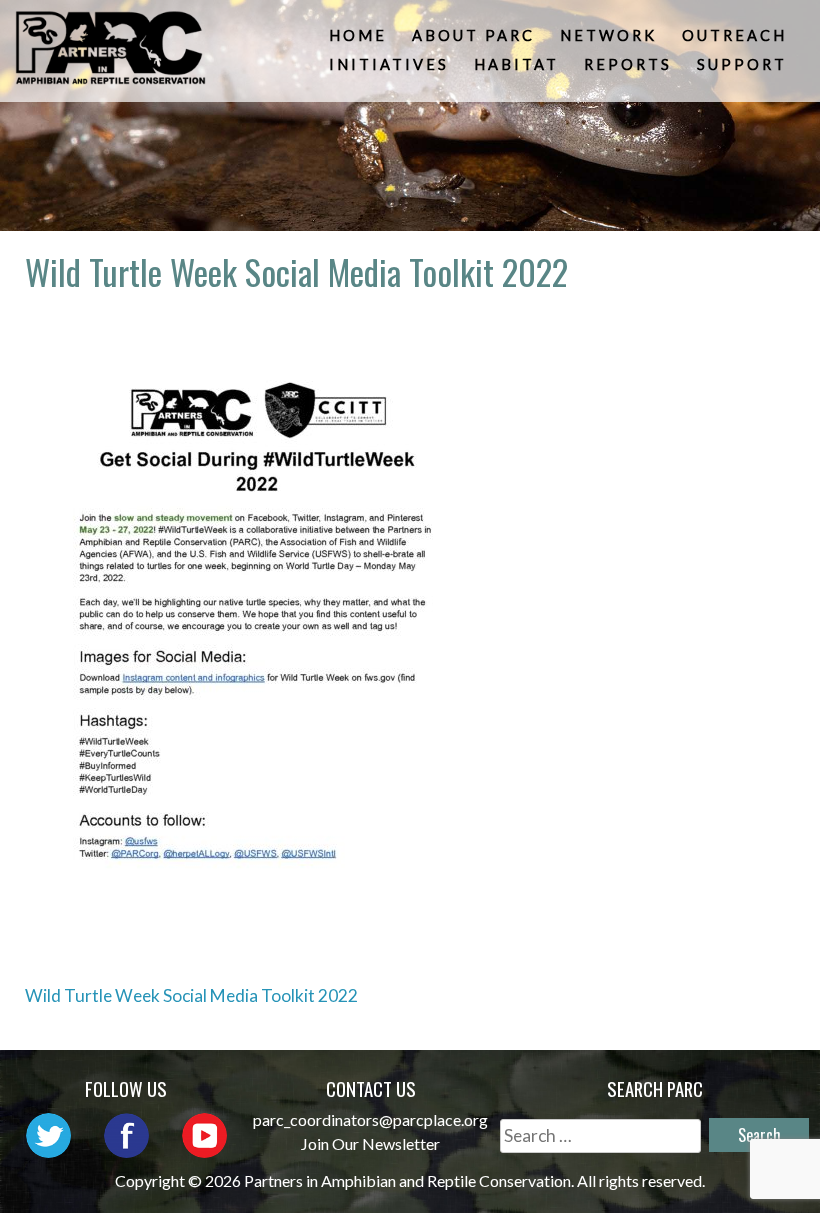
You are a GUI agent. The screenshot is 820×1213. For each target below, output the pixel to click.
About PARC (473, 35)
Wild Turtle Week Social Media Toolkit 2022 (191, 995)
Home (358, 35)
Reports (628, 64)
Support (742, 64)
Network (608, 35)
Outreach (734, 35)
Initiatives (389, 64)
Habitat (516, 64)
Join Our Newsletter (370, 1143)
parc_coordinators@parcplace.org (370, 1119)
